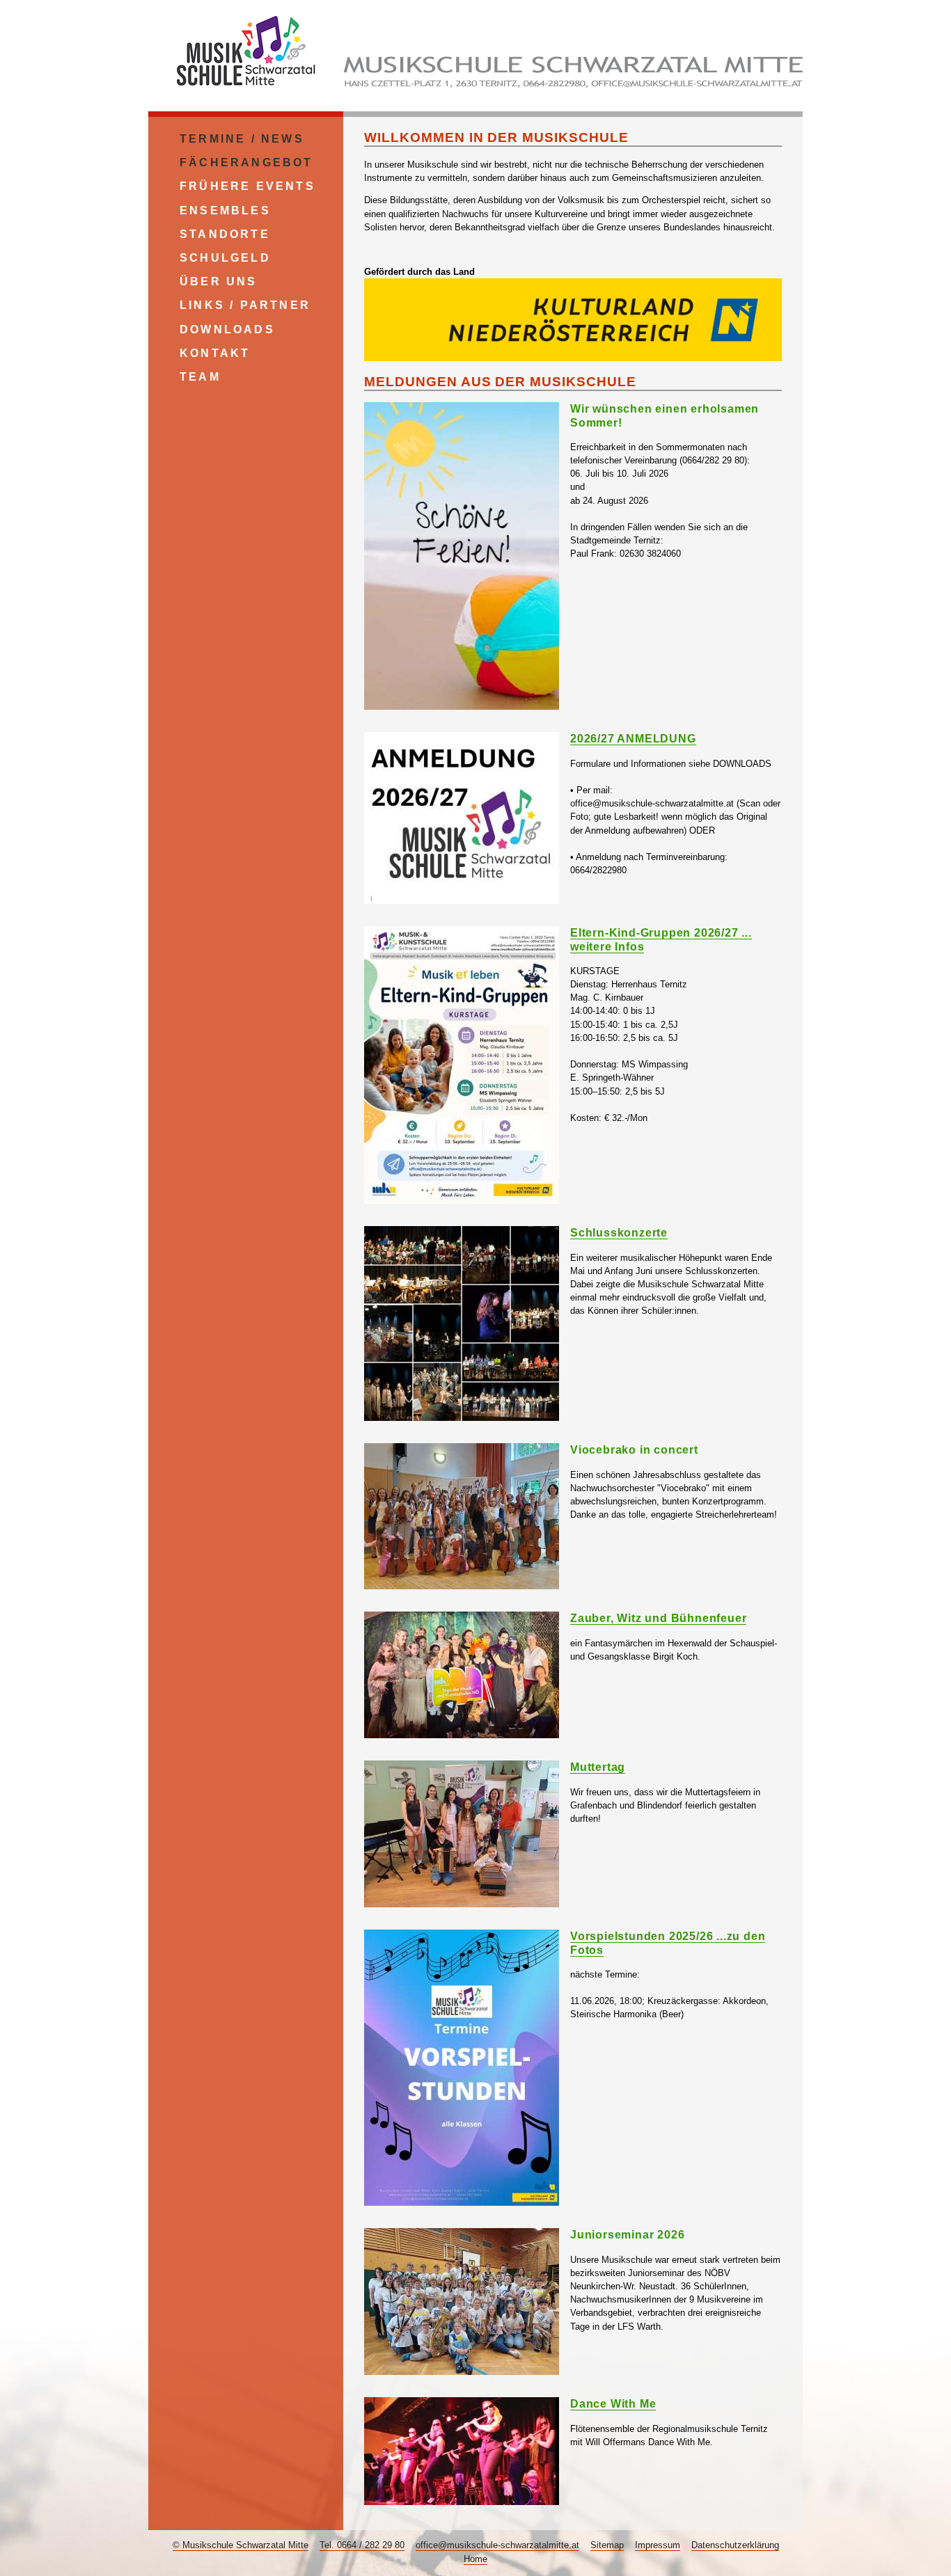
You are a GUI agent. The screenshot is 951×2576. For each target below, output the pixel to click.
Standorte (225, 234)
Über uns (219, 281)
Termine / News (242, 139)
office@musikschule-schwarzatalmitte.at (497, 2545)
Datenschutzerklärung (735, 2545)
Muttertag (598, 1767)
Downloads (227, 329)
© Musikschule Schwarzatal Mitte (241, 2545)
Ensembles (225, 210)
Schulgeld (225, 258)
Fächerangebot (246, 162)
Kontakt (215, 353)
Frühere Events (247, 186)
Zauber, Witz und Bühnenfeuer (658, 1618)
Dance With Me (613, 2404)
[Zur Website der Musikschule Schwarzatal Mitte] (246, 90)
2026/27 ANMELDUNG (633, 739)
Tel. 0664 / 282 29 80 (362, 2545)
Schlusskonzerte (619, 1233)
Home (475, 2559)
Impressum (658, 2545)
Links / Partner (245, 305)
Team (200, 377)
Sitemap (607, 2545)
